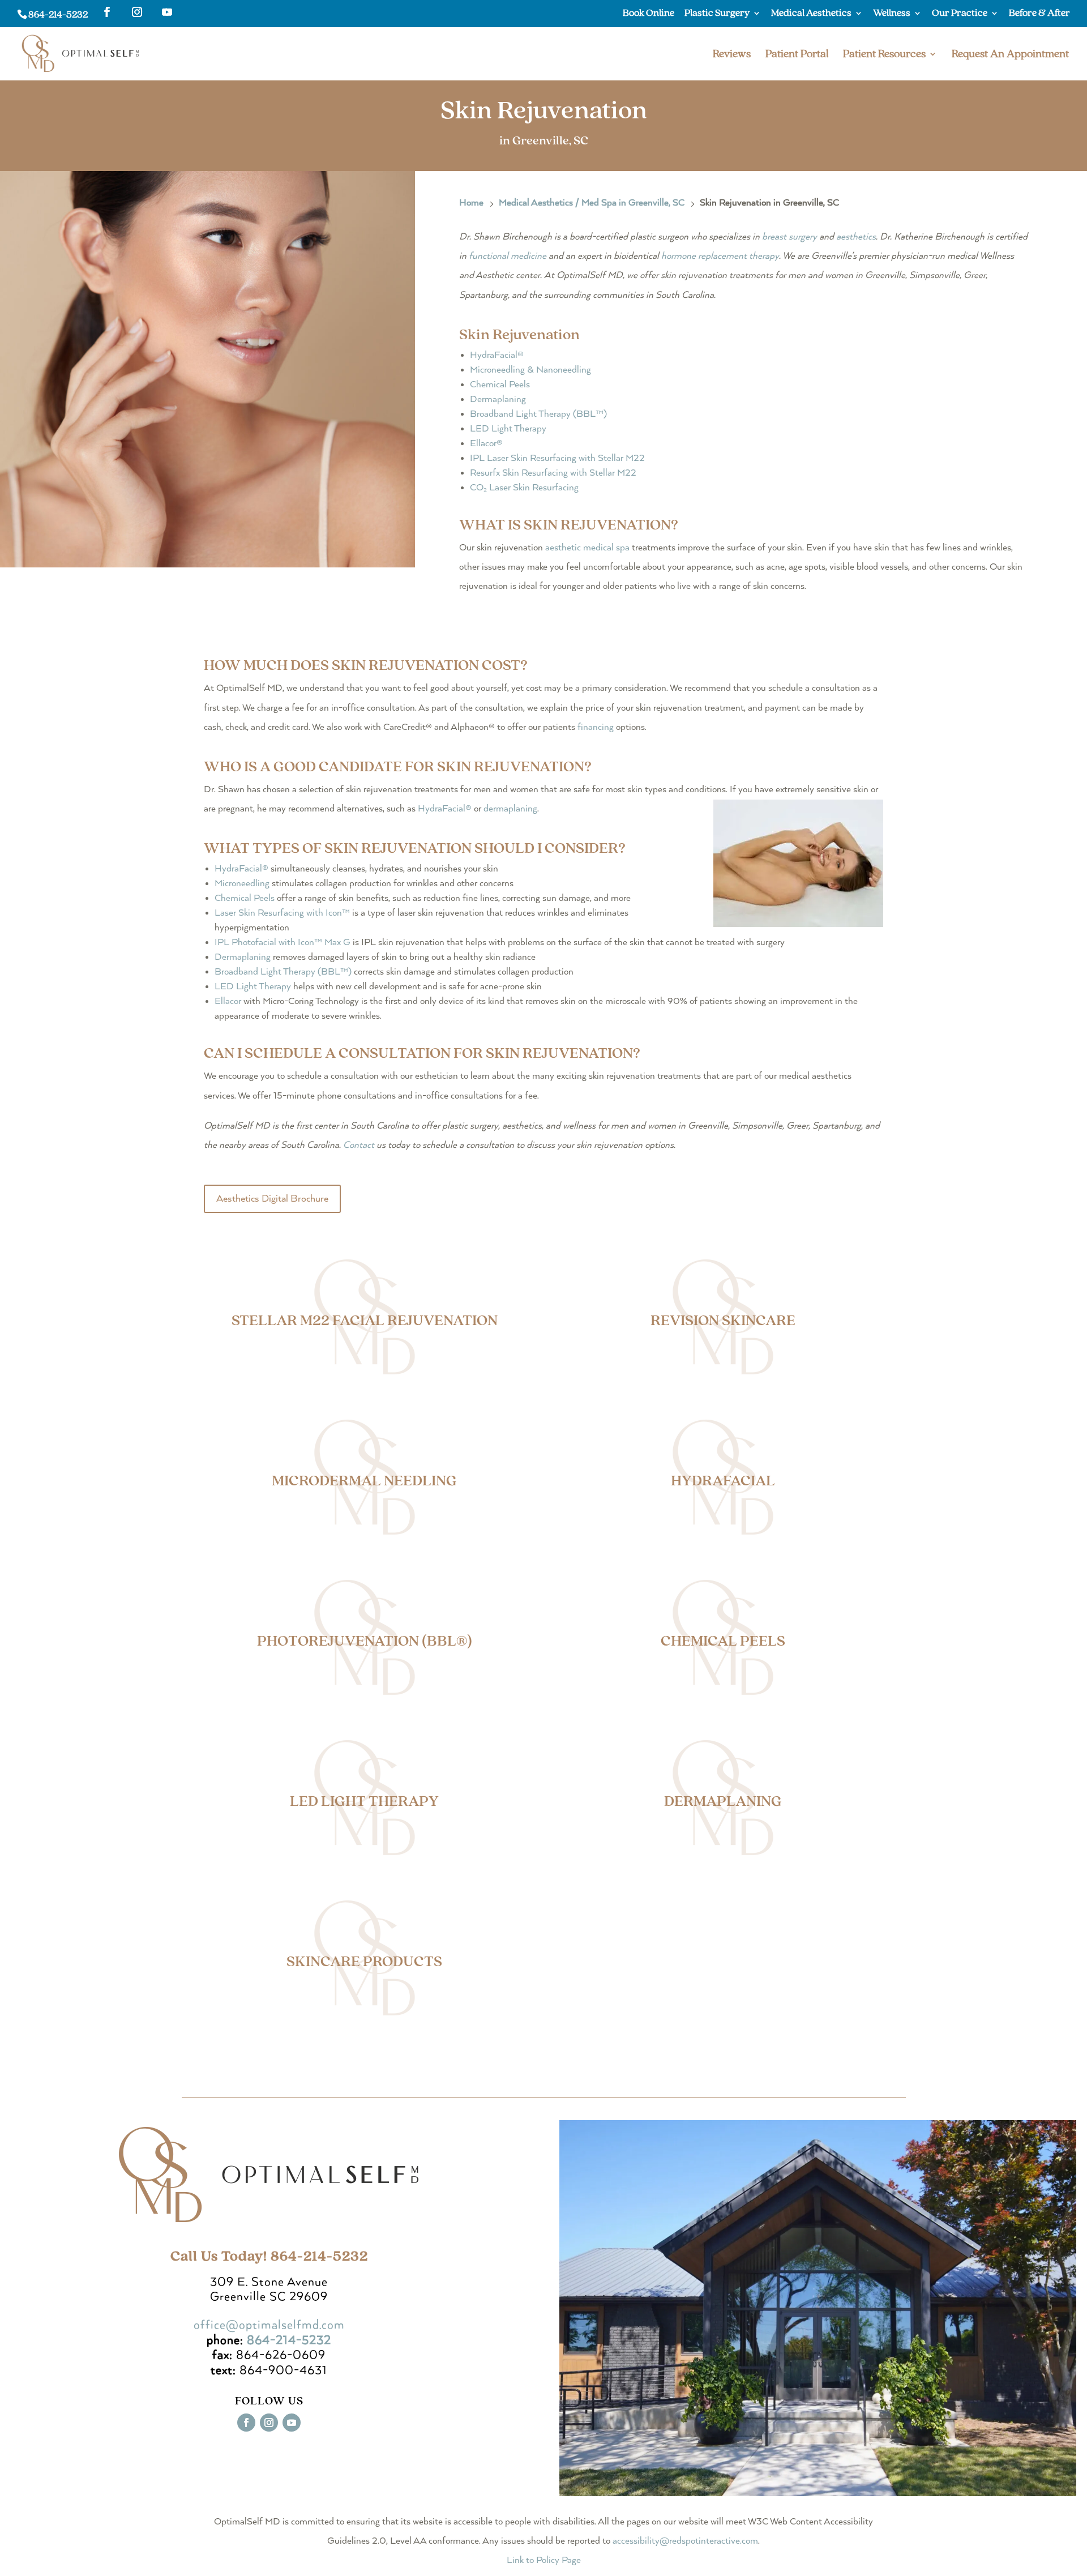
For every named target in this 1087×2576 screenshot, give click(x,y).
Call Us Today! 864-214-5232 (269, 2256)
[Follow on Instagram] (269, 2423)
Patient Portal (797, 55)
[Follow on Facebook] (246, 2423)
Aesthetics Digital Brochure (272, 1199)
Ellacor (228, 1001)
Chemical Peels (500, 385)
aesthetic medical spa (587, 548)
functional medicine (508, 256)
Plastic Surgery (717, 14)
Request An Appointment (1010, 55)
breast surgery (789, 237)
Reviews (732, 55)
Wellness (892, 14)
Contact (359, 1145)
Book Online (649, 14)
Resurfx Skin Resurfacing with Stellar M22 (553, 473)
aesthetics (856, 237)
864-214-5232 (58, 14)
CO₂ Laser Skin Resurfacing (524, 488)
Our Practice (960, 14)
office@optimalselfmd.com (269, 2325)
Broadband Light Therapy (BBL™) (538, 414)
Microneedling (242, 884)
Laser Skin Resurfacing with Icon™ (282, 913)
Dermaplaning (498, 400)
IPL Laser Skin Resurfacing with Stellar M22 (557, 458)
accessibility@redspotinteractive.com (685, 2541)
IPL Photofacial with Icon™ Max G (283, 943)
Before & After (1039, 14)
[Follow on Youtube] (292, 2423)
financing (596, 727)
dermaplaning (510, 809)
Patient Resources (884, 55)
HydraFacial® (497, 355)
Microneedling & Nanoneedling (530, 370)
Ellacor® (486, 444)
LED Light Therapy (508, 429)
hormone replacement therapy (720, 256)
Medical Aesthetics (811, 14)
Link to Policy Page (544, 2560)
